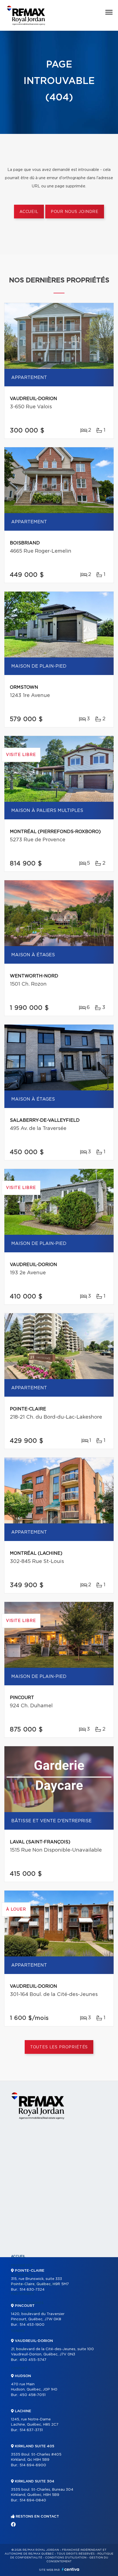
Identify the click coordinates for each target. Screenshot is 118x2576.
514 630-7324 (32, 2290)
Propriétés (22, 2266)
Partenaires (23, 2294)
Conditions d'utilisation (66, 2558)
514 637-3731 (31, 2430)
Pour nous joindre (75, 212)
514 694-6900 (33, 2465)
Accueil (29, 212)
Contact (19, 2368)
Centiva (71, 2569)
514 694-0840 (33, 2500)
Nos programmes (27, 2303)
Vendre (18, 2331)
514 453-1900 (32, 2325)
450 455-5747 (33, 2360)
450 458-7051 (33, 2395)
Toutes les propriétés (59, 2047)
